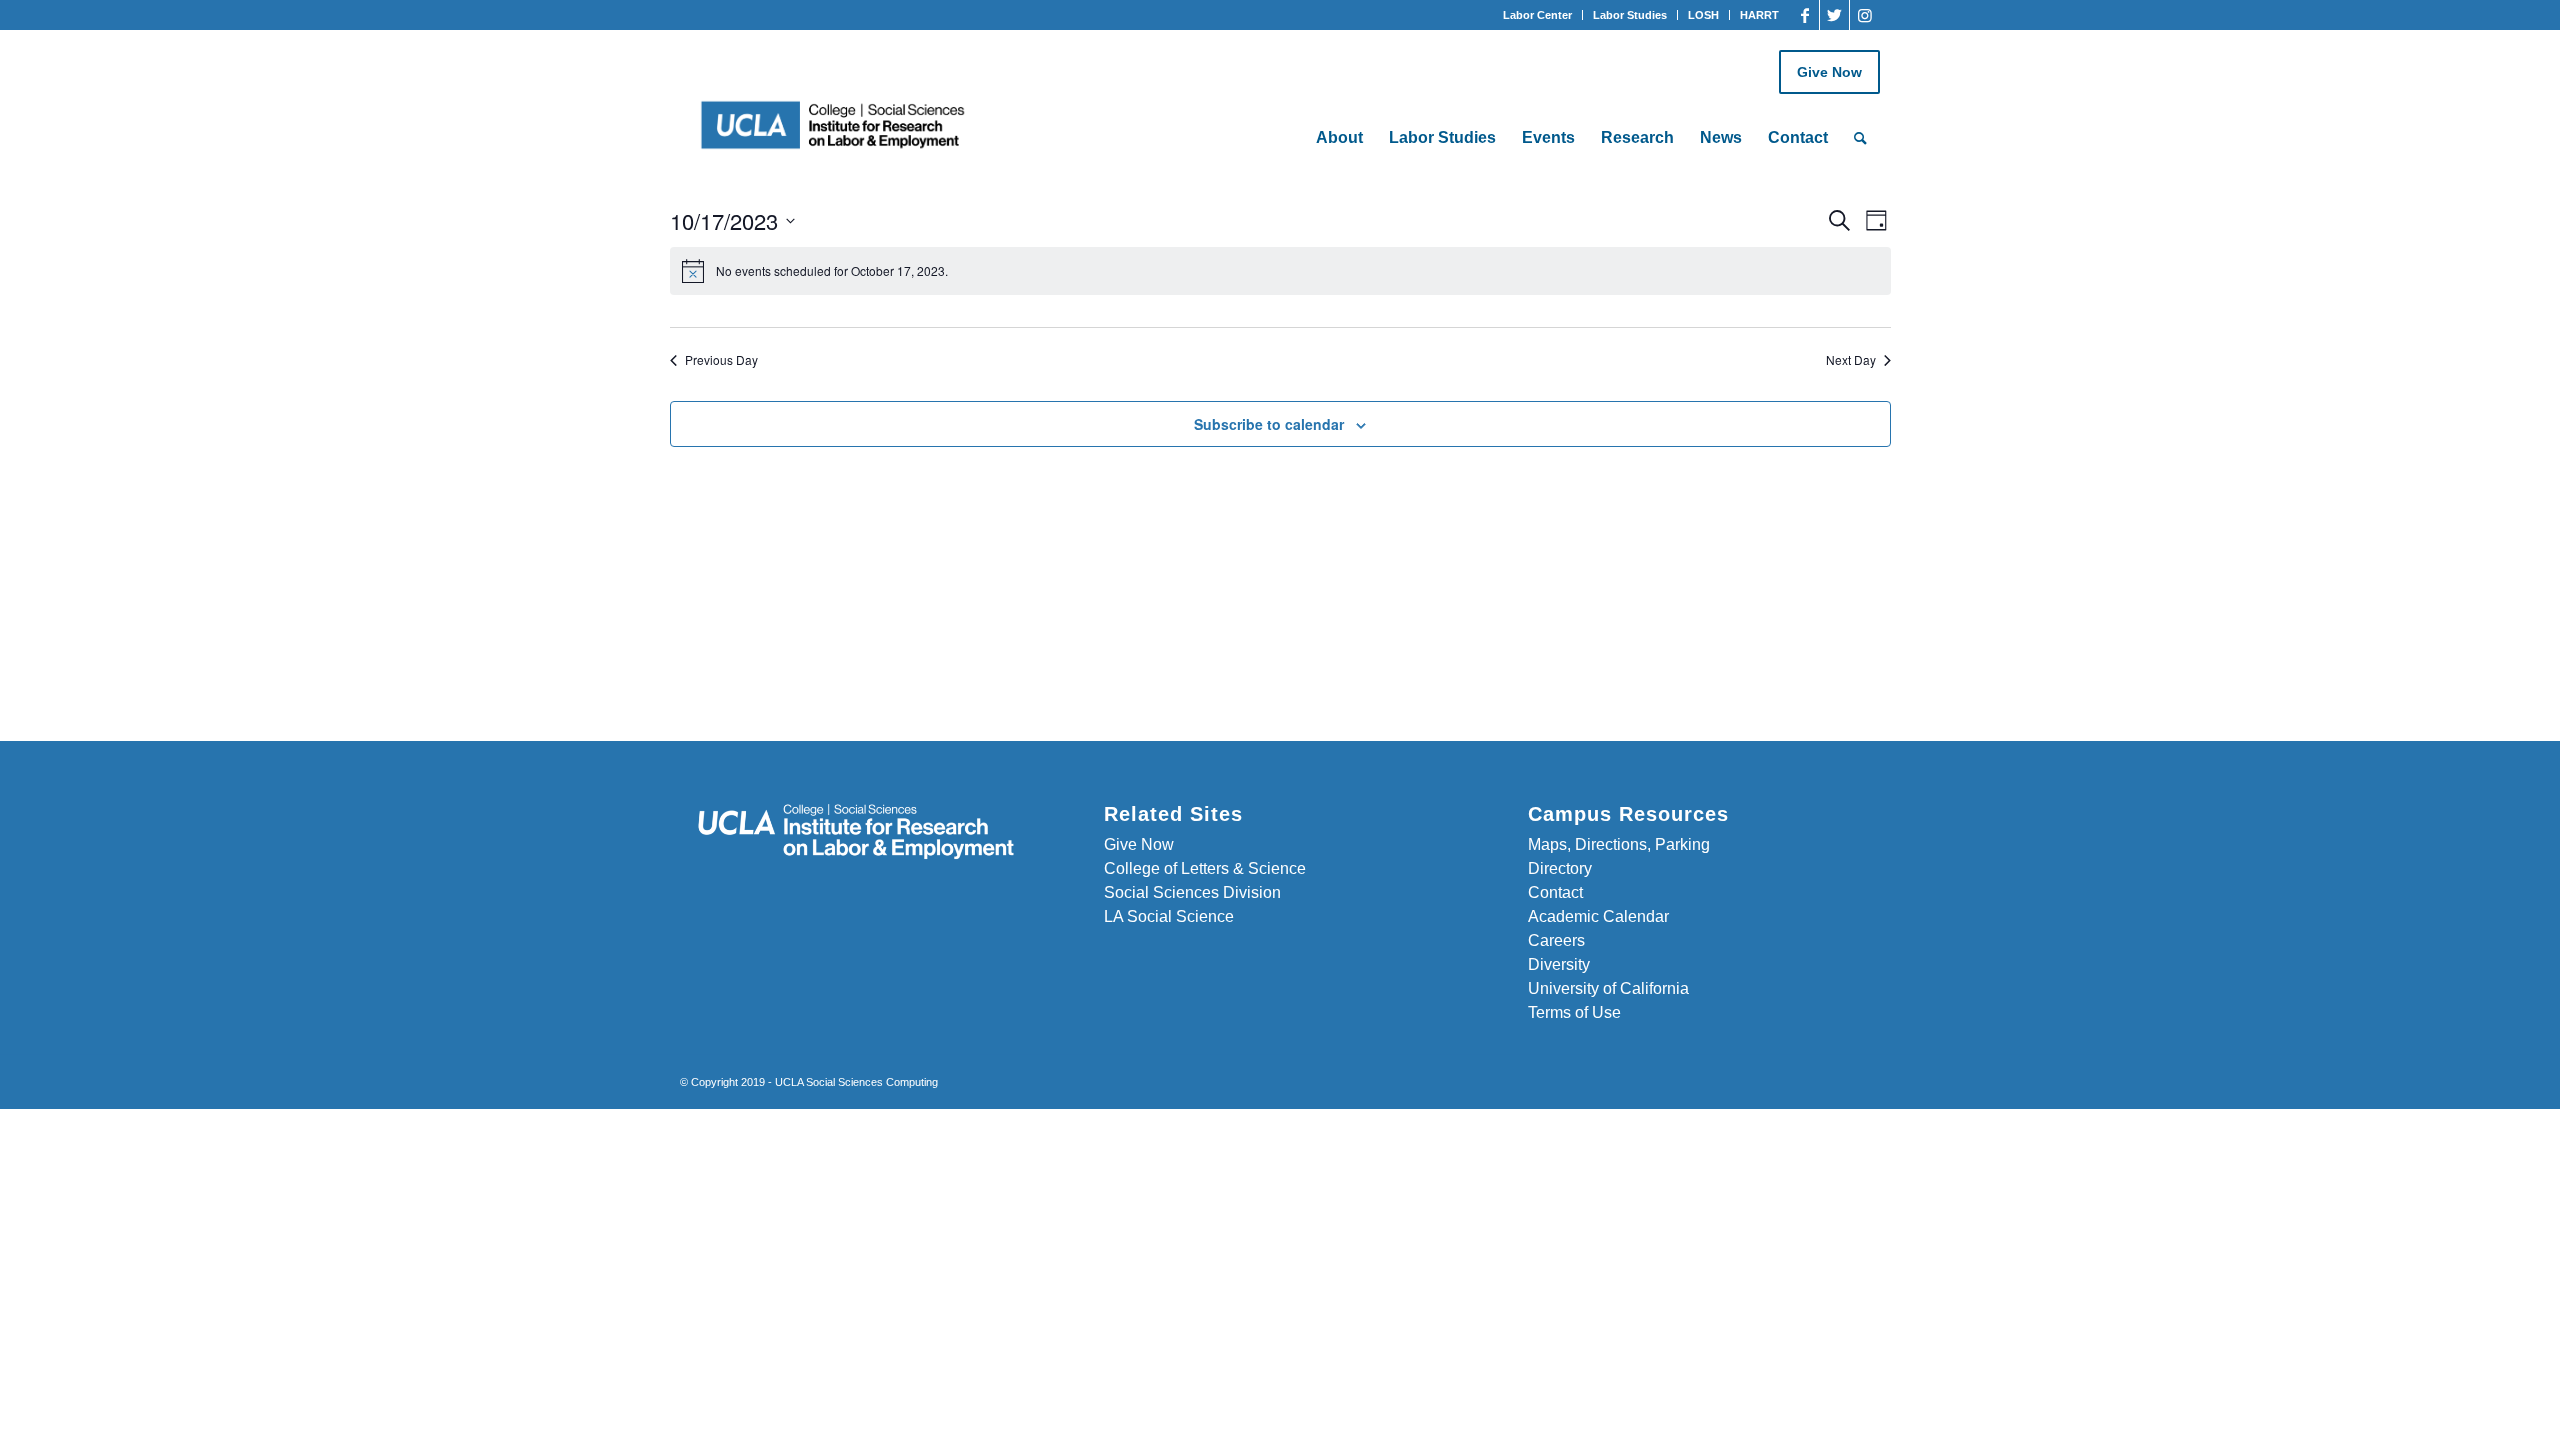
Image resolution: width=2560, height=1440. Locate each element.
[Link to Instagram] (1865, 15)
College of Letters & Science (1205, 868)
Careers (1556, 940)
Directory (1560, 868)
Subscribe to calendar (1269, 424)
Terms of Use (1574, 1012)
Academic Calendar (1598, 916)
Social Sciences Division (1192, 892)
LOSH (1703, 15)
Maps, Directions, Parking (1619, 844)
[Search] (1860, 138)
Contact (1555, 892)
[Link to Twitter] (1834, 15)
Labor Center (1537, 15)
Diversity (1559, 964)
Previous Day (721, 360)
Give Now (1829, 72)
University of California (1608, 988)
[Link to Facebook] (1804, 15)
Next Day (1851, 360)
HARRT (1759, 15)
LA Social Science (1169, 916)
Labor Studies (1630, 15)
